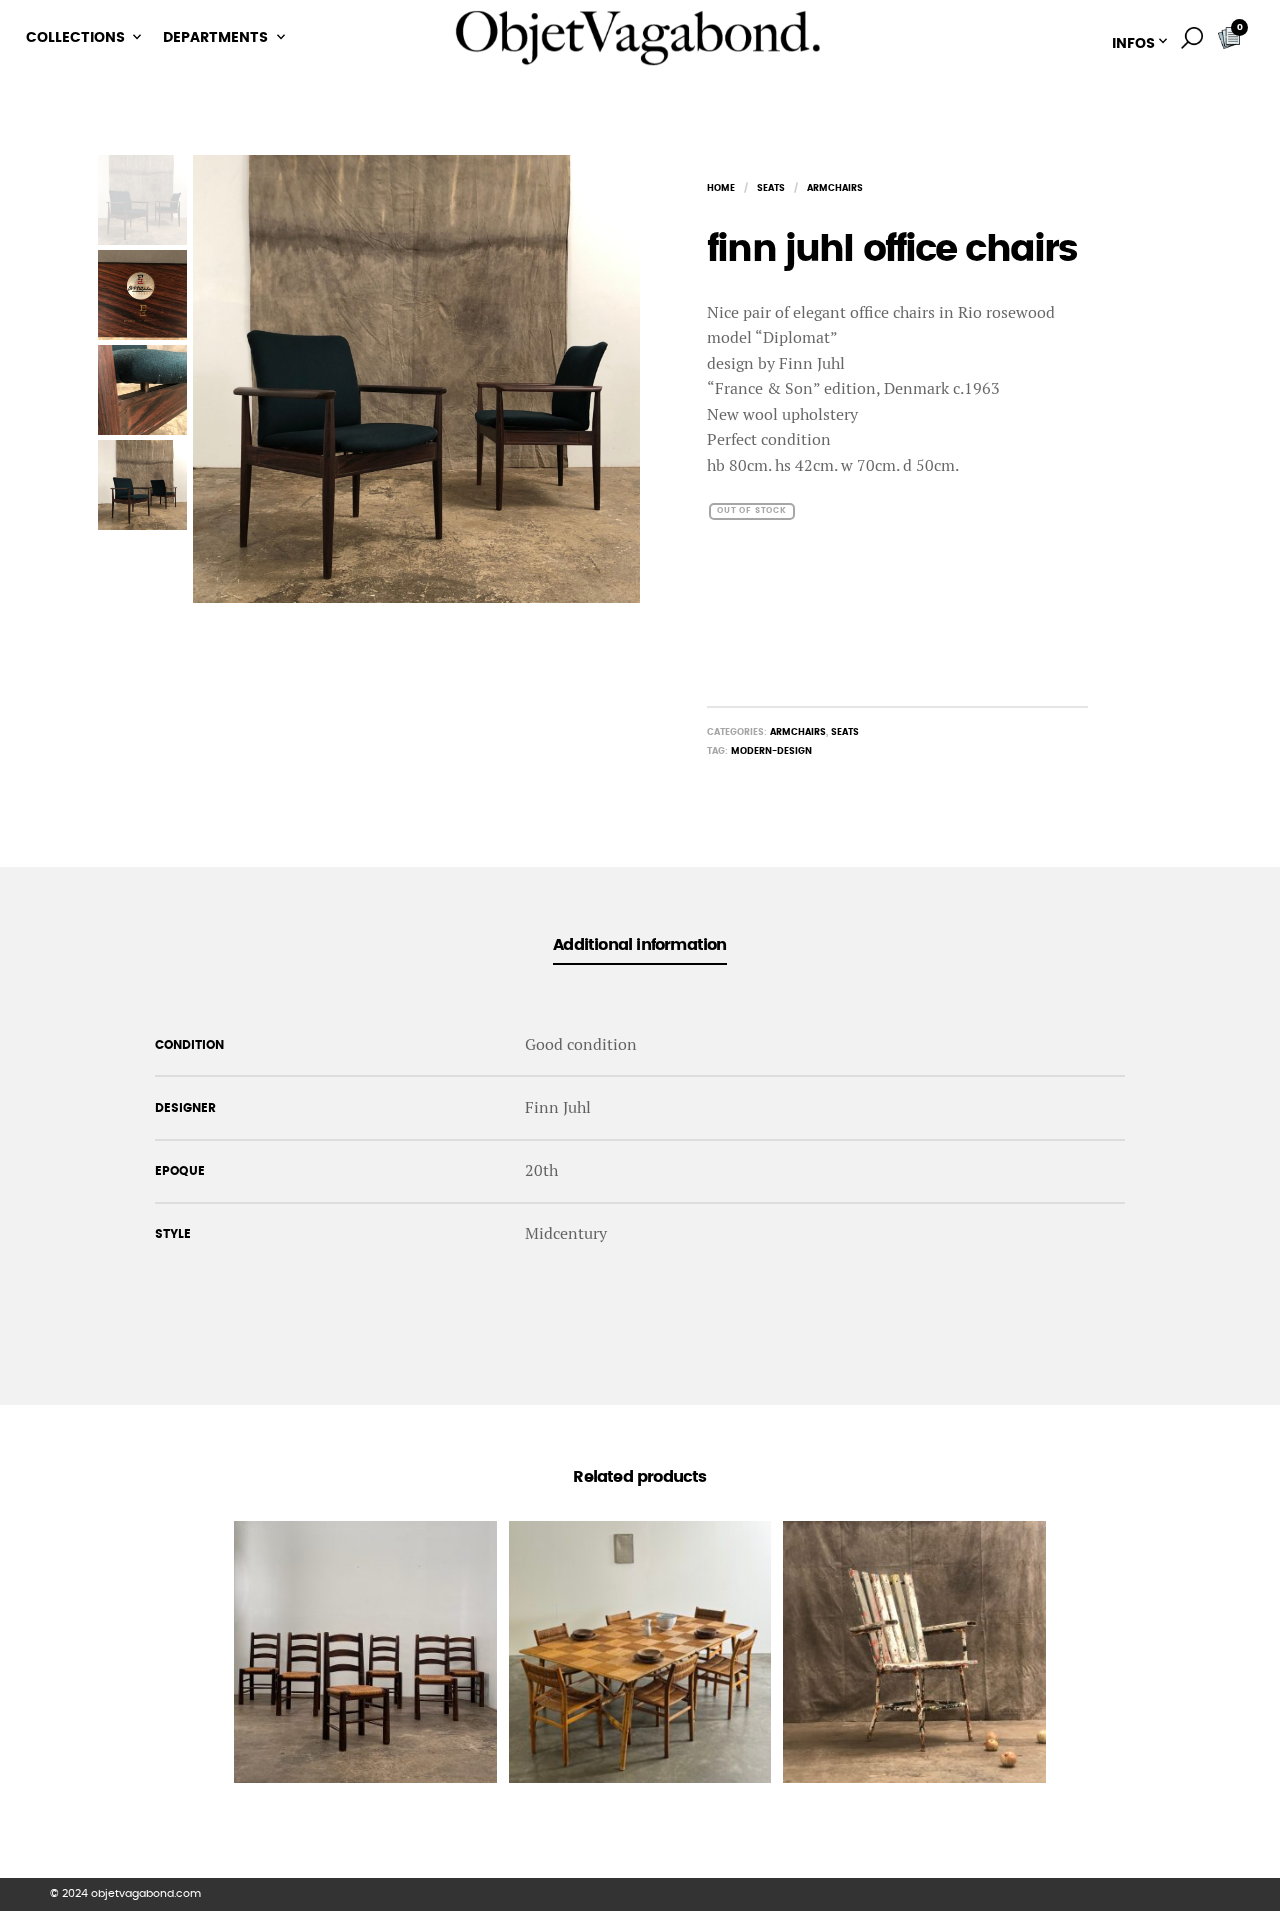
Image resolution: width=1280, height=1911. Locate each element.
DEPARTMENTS (215, 38)
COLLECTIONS (75, 38)
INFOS (1133, 44)
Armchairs (835, 188)
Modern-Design (771, 751)
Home (721, 188)
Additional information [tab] (639, 945)
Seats (771, 188)
